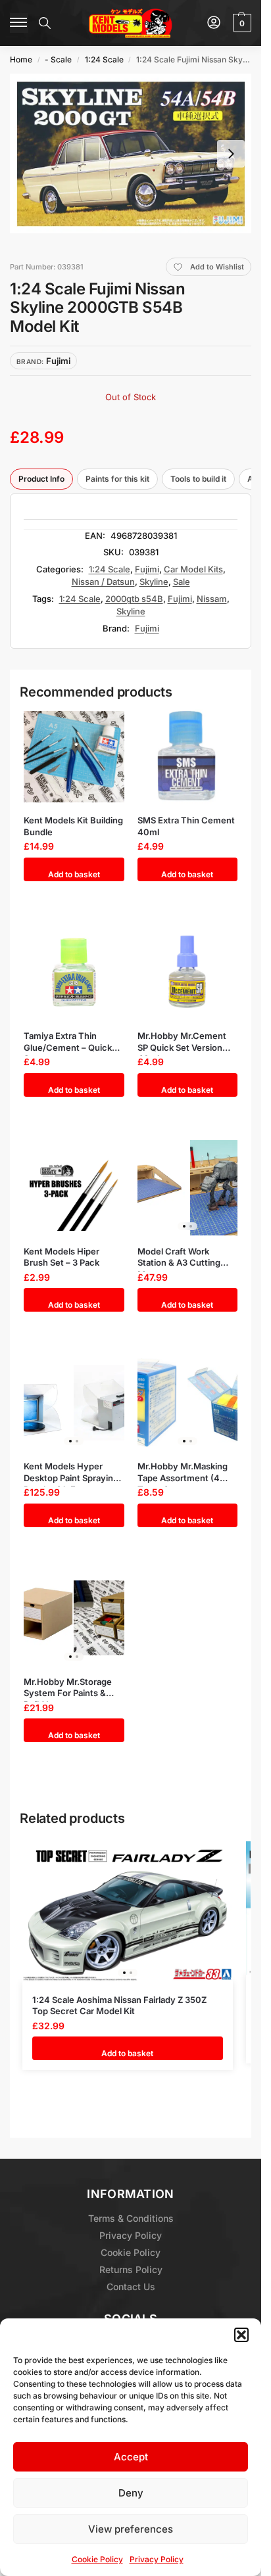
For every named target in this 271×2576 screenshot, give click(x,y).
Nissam (212, 599)
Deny (131, 2493)
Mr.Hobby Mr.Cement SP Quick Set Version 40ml (182, 1042)
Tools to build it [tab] (198, 479)
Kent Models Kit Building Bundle (73, 826)
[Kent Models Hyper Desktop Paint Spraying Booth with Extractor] (74, 1403)
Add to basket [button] (74, 874)
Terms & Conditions (131, 2218)
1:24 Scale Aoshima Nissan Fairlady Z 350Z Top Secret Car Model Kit (119, 2006)
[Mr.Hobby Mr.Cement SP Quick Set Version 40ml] (188, 972)
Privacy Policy (157, 2559)
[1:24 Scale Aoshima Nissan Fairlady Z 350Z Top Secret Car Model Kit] (128, 1911)
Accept (131, 2457)
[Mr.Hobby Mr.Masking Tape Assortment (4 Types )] (188, 1403)
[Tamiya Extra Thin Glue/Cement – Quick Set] (74, 972)
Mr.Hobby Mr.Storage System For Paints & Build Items (68, 1688)
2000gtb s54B (134, 599)
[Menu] (19, 23)
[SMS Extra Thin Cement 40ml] (188, 757)
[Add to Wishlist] (102, 725)
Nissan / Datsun (103, 582)
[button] (241, 2335)
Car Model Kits (193, 569)
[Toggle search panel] (45, 23)
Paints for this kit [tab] (117, 479)
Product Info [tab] (41, 479)
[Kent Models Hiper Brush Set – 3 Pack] (74, 1188)
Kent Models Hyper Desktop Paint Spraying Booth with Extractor (71, 1472)
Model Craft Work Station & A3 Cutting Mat (179, 1257)
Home (21, 59)
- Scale (58, 59)
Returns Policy (131, 2269)
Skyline (154, 582)
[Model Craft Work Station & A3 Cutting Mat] (188, 1188)
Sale (182, 582)
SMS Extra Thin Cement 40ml (186, 826)
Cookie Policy (97, 2559)
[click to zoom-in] (131, 153)
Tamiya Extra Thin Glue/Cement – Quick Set (68, 1042)
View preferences (131, 2529)
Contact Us (131, 2287)
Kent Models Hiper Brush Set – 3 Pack (62, 1257)
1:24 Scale (104, 59)
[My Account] (214, 23)
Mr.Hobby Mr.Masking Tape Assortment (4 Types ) (183, 1472)
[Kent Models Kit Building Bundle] (74, 757)
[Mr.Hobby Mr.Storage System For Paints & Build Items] (74, 1618)
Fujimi (147, 569)
